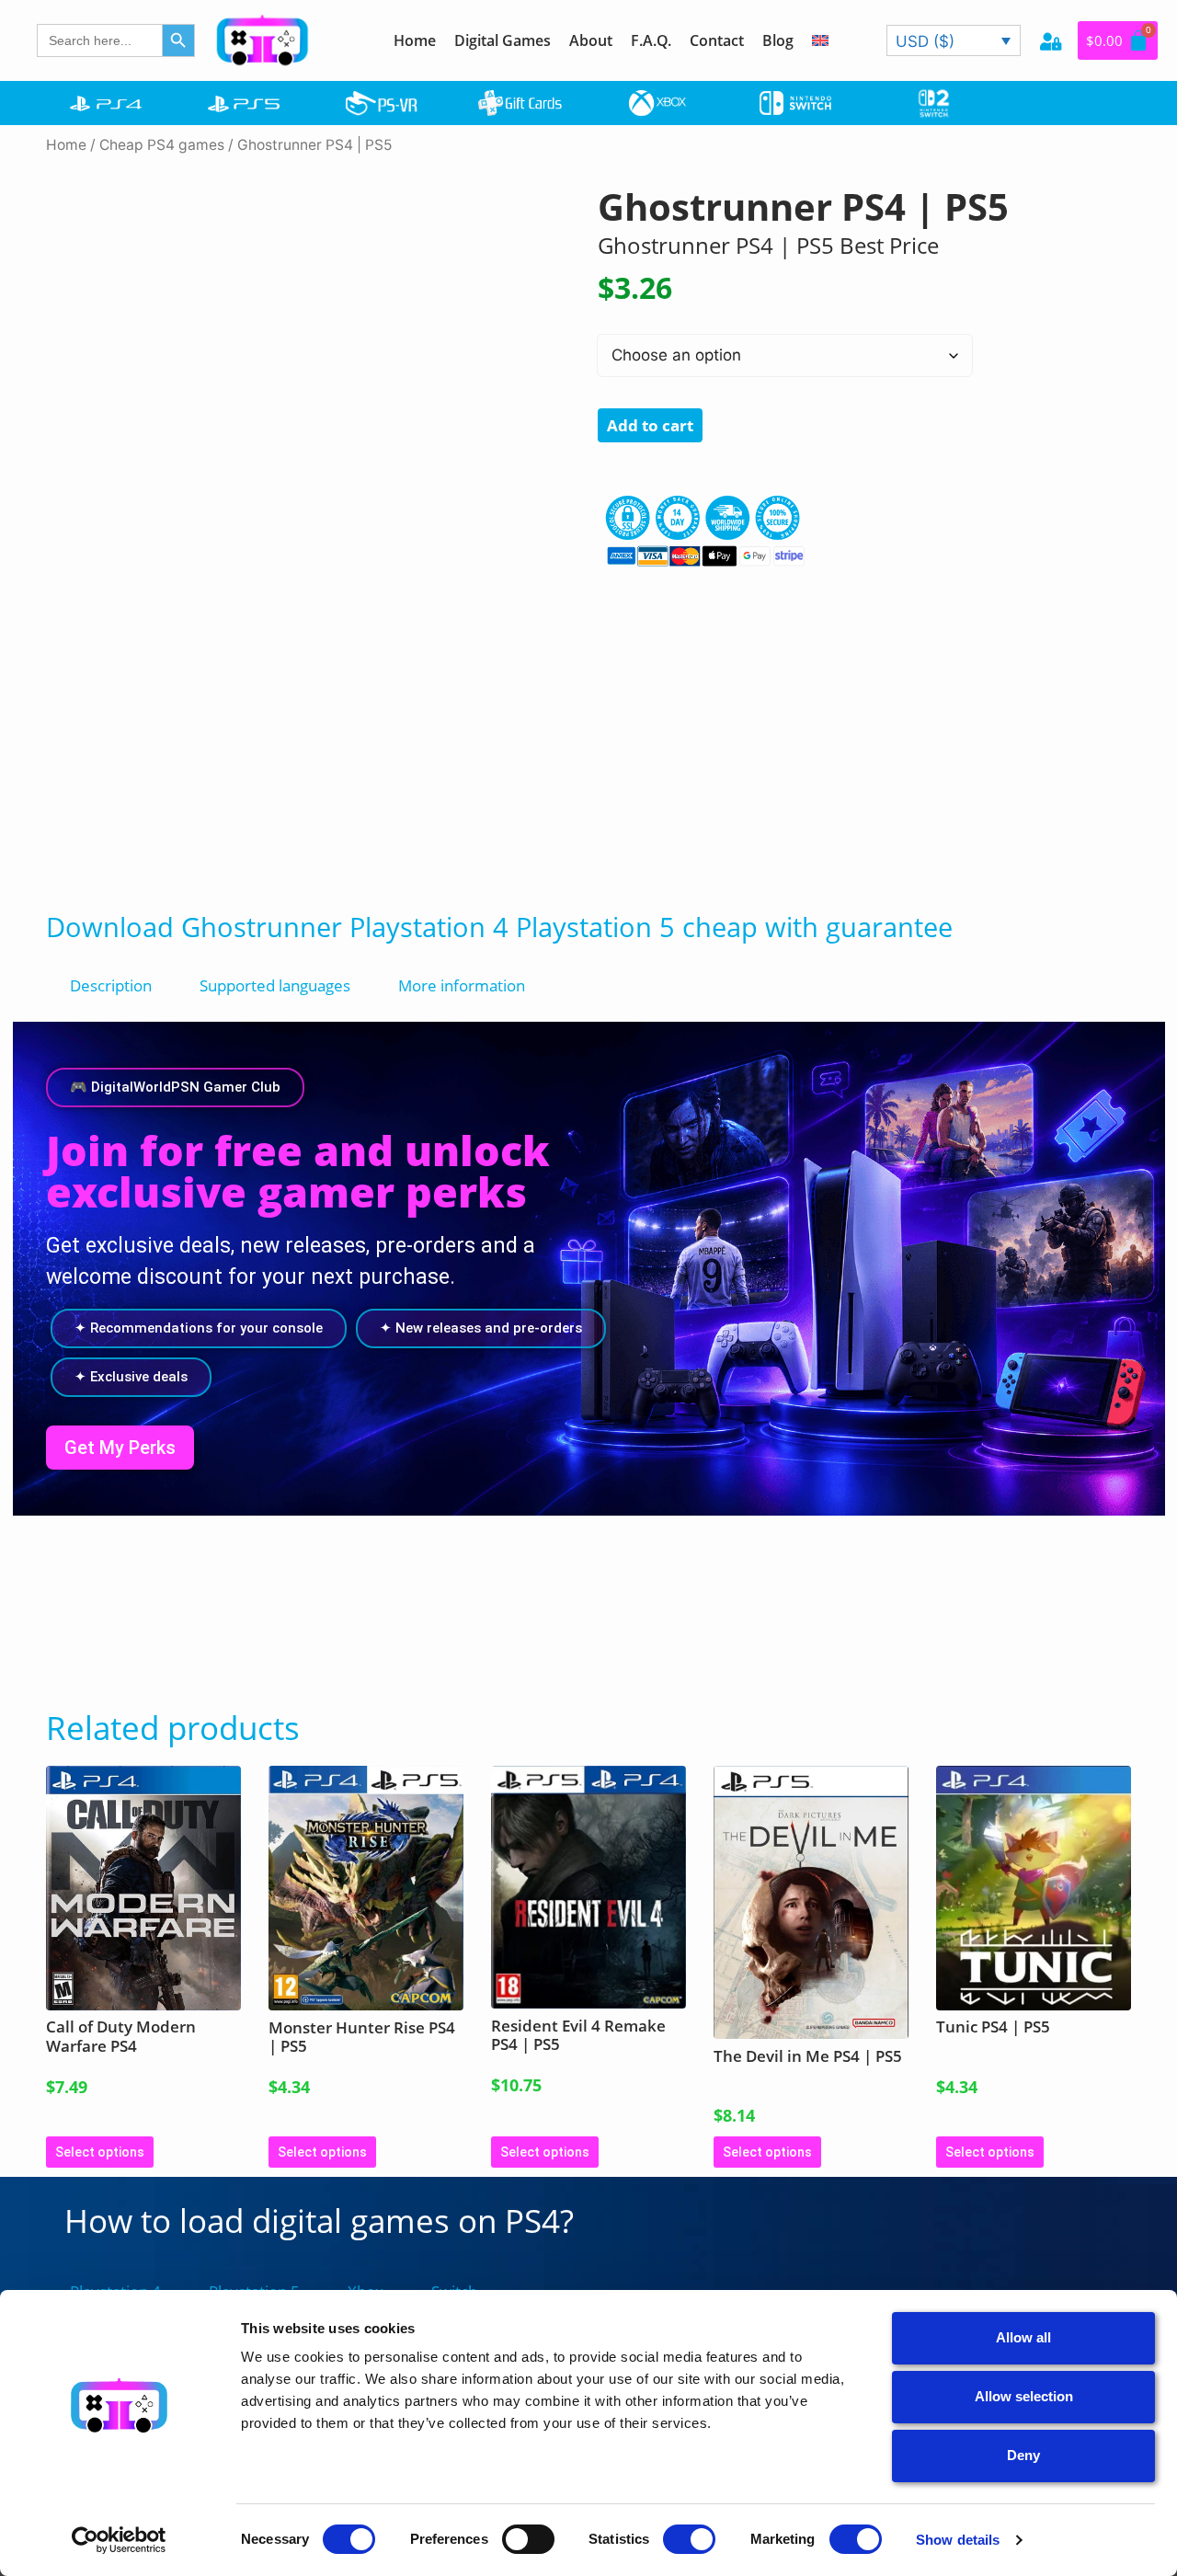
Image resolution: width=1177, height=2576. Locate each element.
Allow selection (1024, 2396)
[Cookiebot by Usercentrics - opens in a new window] (119, 2540)
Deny (1023, 2455)
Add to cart (650, 425)
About (591, 40)
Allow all (1023, 2337)
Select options (100, 2152)
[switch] (528, 2539)
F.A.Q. (651, 40)
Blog (778, 40)
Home (415, 40)
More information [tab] (462, 985)
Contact (717, 40)
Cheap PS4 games (162, 145)
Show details (958, 2540)
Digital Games (503, 40)
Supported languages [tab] (275, 985)
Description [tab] (111, 985)
